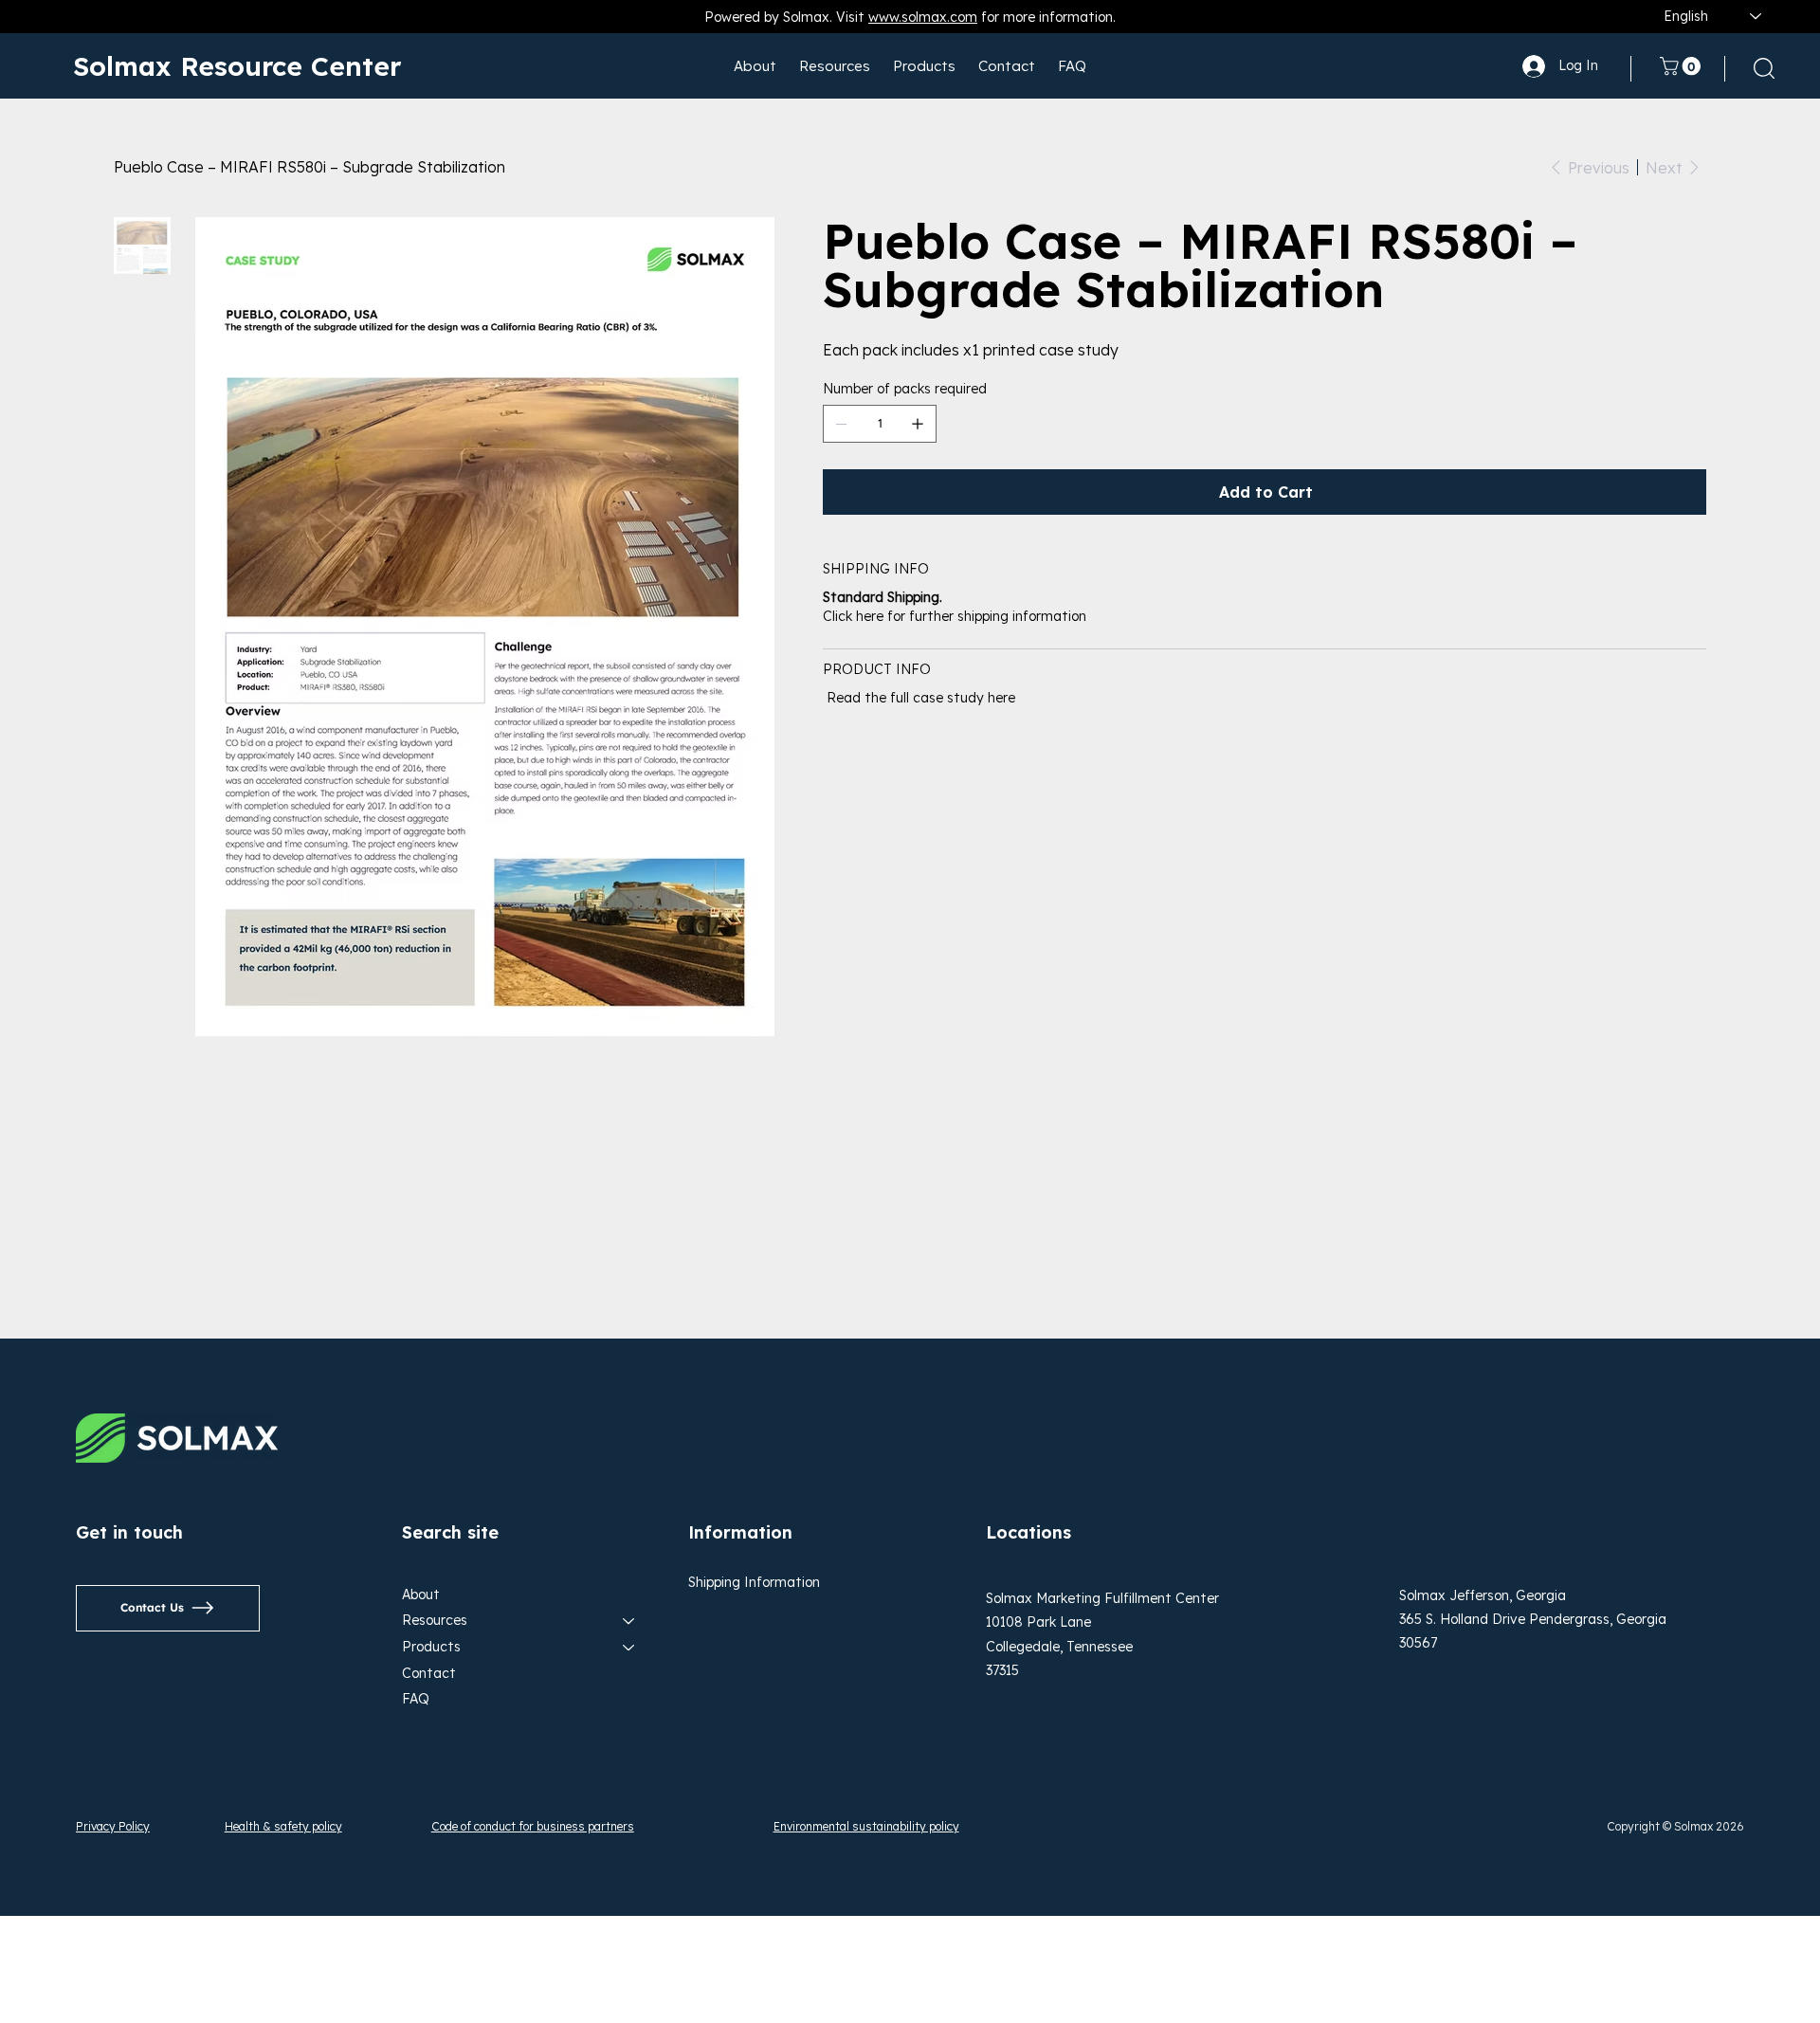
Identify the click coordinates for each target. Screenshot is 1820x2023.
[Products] (629, 1648)
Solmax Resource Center (237, 66)
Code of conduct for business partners (533, 1826)
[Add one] (918, 424)
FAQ (416, 1699)
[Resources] (629, 1621)
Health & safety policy (283, 1826)
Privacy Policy (113, 1826)
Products (431, 1647)
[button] (1683, 66)
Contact (429, 1673)
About (421, 1595)
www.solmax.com (923, 17)
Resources (435, 1620)
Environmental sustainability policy (866, 1826)
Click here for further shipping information (955, 616)
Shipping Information (754, 1582)
